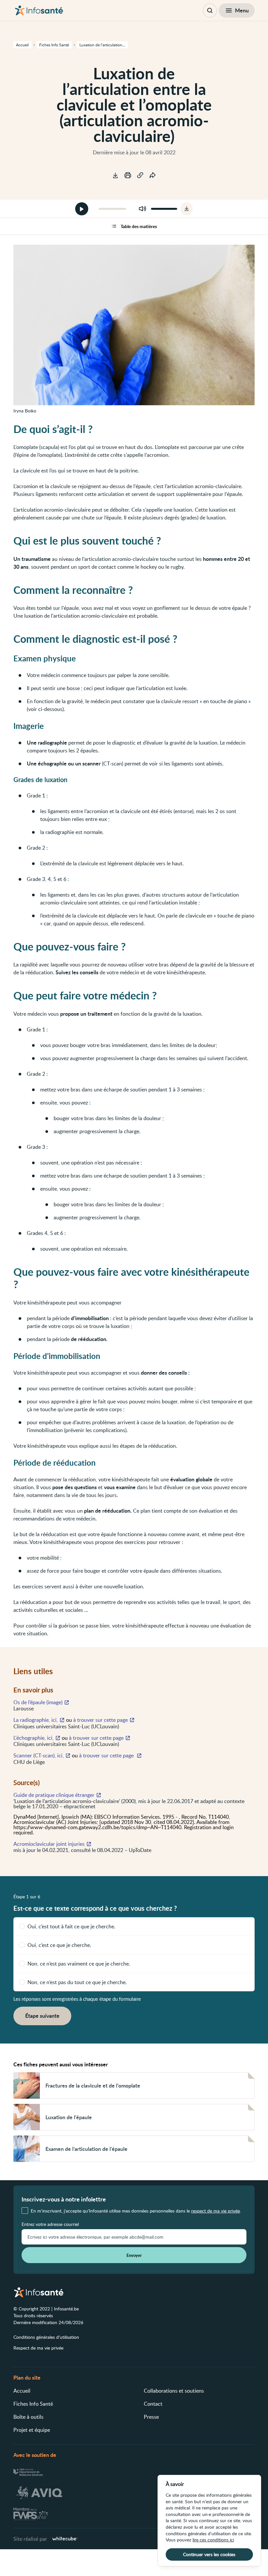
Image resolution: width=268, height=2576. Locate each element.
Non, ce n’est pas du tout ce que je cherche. (77, 1982)
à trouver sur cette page (100, 1720)
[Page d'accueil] (39, 10)
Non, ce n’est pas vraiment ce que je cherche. (79, 1964)
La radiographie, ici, (36, 1720)
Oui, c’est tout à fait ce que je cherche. (71, 1926)
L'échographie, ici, (33, 1738)
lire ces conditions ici (213, 2540)
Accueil (22, 2391)
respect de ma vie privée (216, 2211)
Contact (153, 2404)
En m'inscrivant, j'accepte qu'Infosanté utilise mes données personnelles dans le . (136, 2211)
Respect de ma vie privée (38, 2348)
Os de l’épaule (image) (38, 1702)
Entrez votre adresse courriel (50, 2224)
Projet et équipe (32, 2430)
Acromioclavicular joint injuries (49, 1844)
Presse (151, 2417)
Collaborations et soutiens (174, 2391)
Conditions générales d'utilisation (46, 2337)
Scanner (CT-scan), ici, (39, 1755)
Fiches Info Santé (33, 2404)
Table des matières (139, 226)
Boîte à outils (28, 2417)
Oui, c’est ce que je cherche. (59, 1945)
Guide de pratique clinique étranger (54, 1795)
